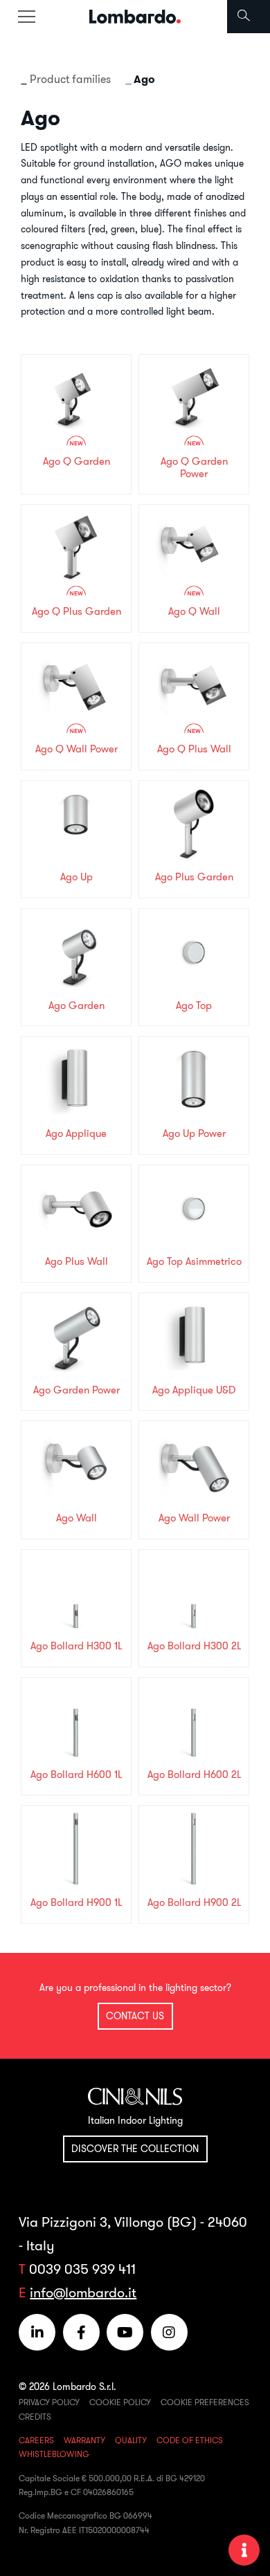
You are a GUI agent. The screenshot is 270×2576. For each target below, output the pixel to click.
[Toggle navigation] (26, 17)
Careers (36, 2440)
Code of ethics (190, 2440)
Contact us (135, 2016)
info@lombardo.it (83, 2292)
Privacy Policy (49, 2402)
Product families (70, 79)
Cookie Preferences (205, 2402)
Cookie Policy (120, 2402)
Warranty (84, 2440)
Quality (131, 2440)
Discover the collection (135, 2149)
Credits (35, 2417)
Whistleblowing (54, 2454)
